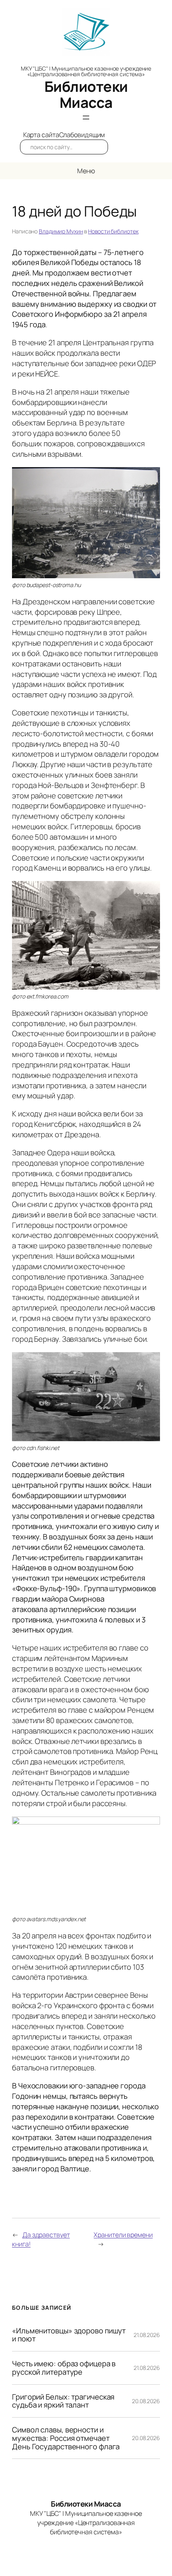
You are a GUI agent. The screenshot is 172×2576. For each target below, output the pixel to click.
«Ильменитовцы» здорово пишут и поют (69, 2335)
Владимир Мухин (61, 231)
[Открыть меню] (86, 117)
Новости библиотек (113, 231)
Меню (86, 171)
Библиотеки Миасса (86, 94)
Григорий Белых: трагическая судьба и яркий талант (63, 2401)
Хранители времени (123, 2235)
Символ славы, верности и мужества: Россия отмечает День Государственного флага (66, 2438)
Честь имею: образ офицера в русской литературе (64, 2368)
